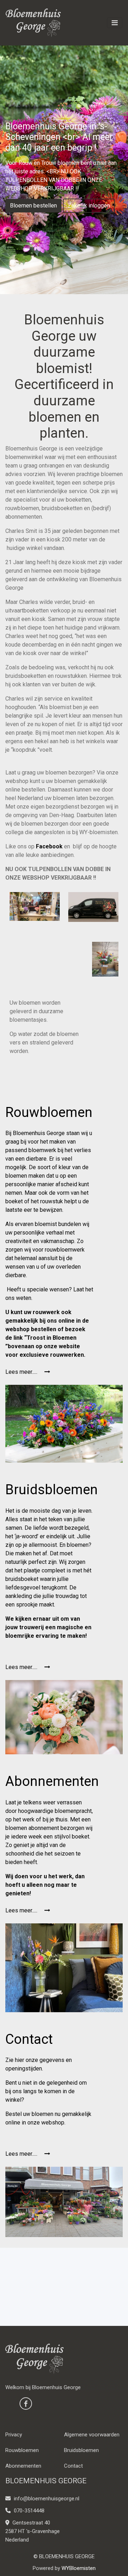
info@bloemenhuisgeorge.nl (47, 2499)
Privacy (14, 2435)
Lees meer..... (22, 1372)
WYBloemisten (79, 2568)
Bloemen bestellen (33, 206)
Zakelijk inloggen (89, 206)
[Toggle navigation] (115, 23)
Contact (73, 2466)
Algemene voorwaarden (92, 2435)
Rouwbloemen (22, 2450)
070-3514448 (28, 2511)
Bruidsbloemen (81, 2450)
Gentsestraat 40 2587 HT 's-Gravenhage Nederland (33, 2531)
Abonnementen (23, 2466)
